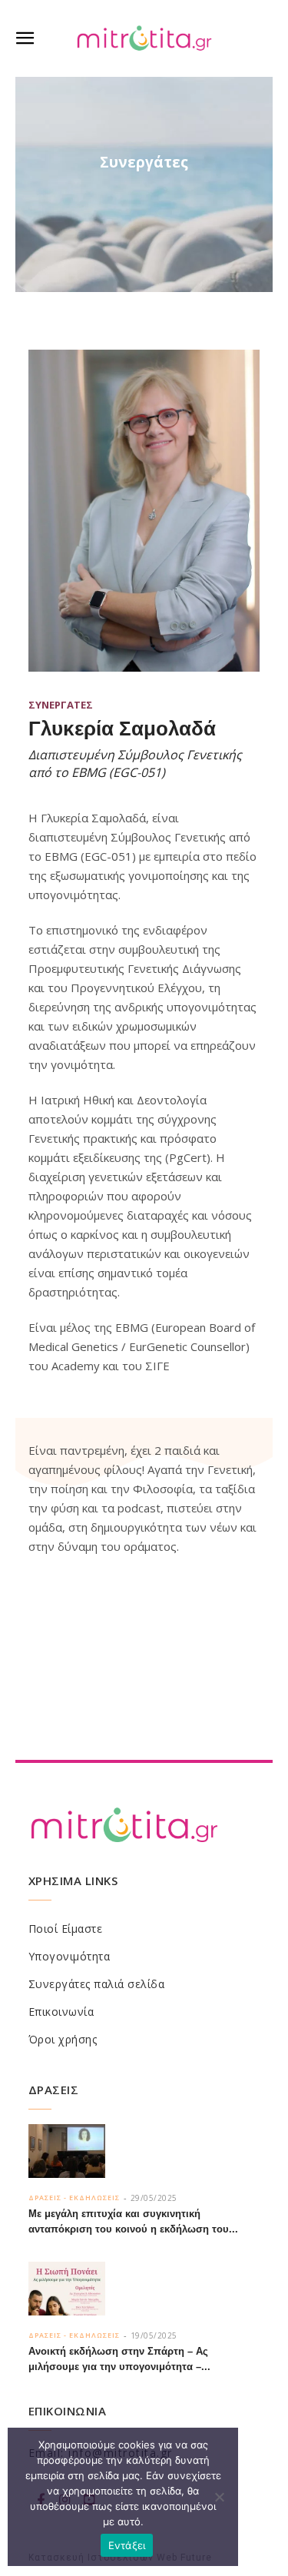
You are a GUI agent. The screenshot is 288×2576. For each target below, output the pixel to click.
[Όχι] (219, 2497)
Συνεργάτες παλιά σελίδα (97, 1984)
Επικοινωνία (61, 2012)
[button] (25, 38)
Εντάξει (127, 2545)
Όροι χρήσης (63, 2039)
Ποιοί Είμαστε (66, 1929)
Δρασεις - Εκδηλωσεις (74, 2198)
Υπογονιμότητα (70, 1956)
